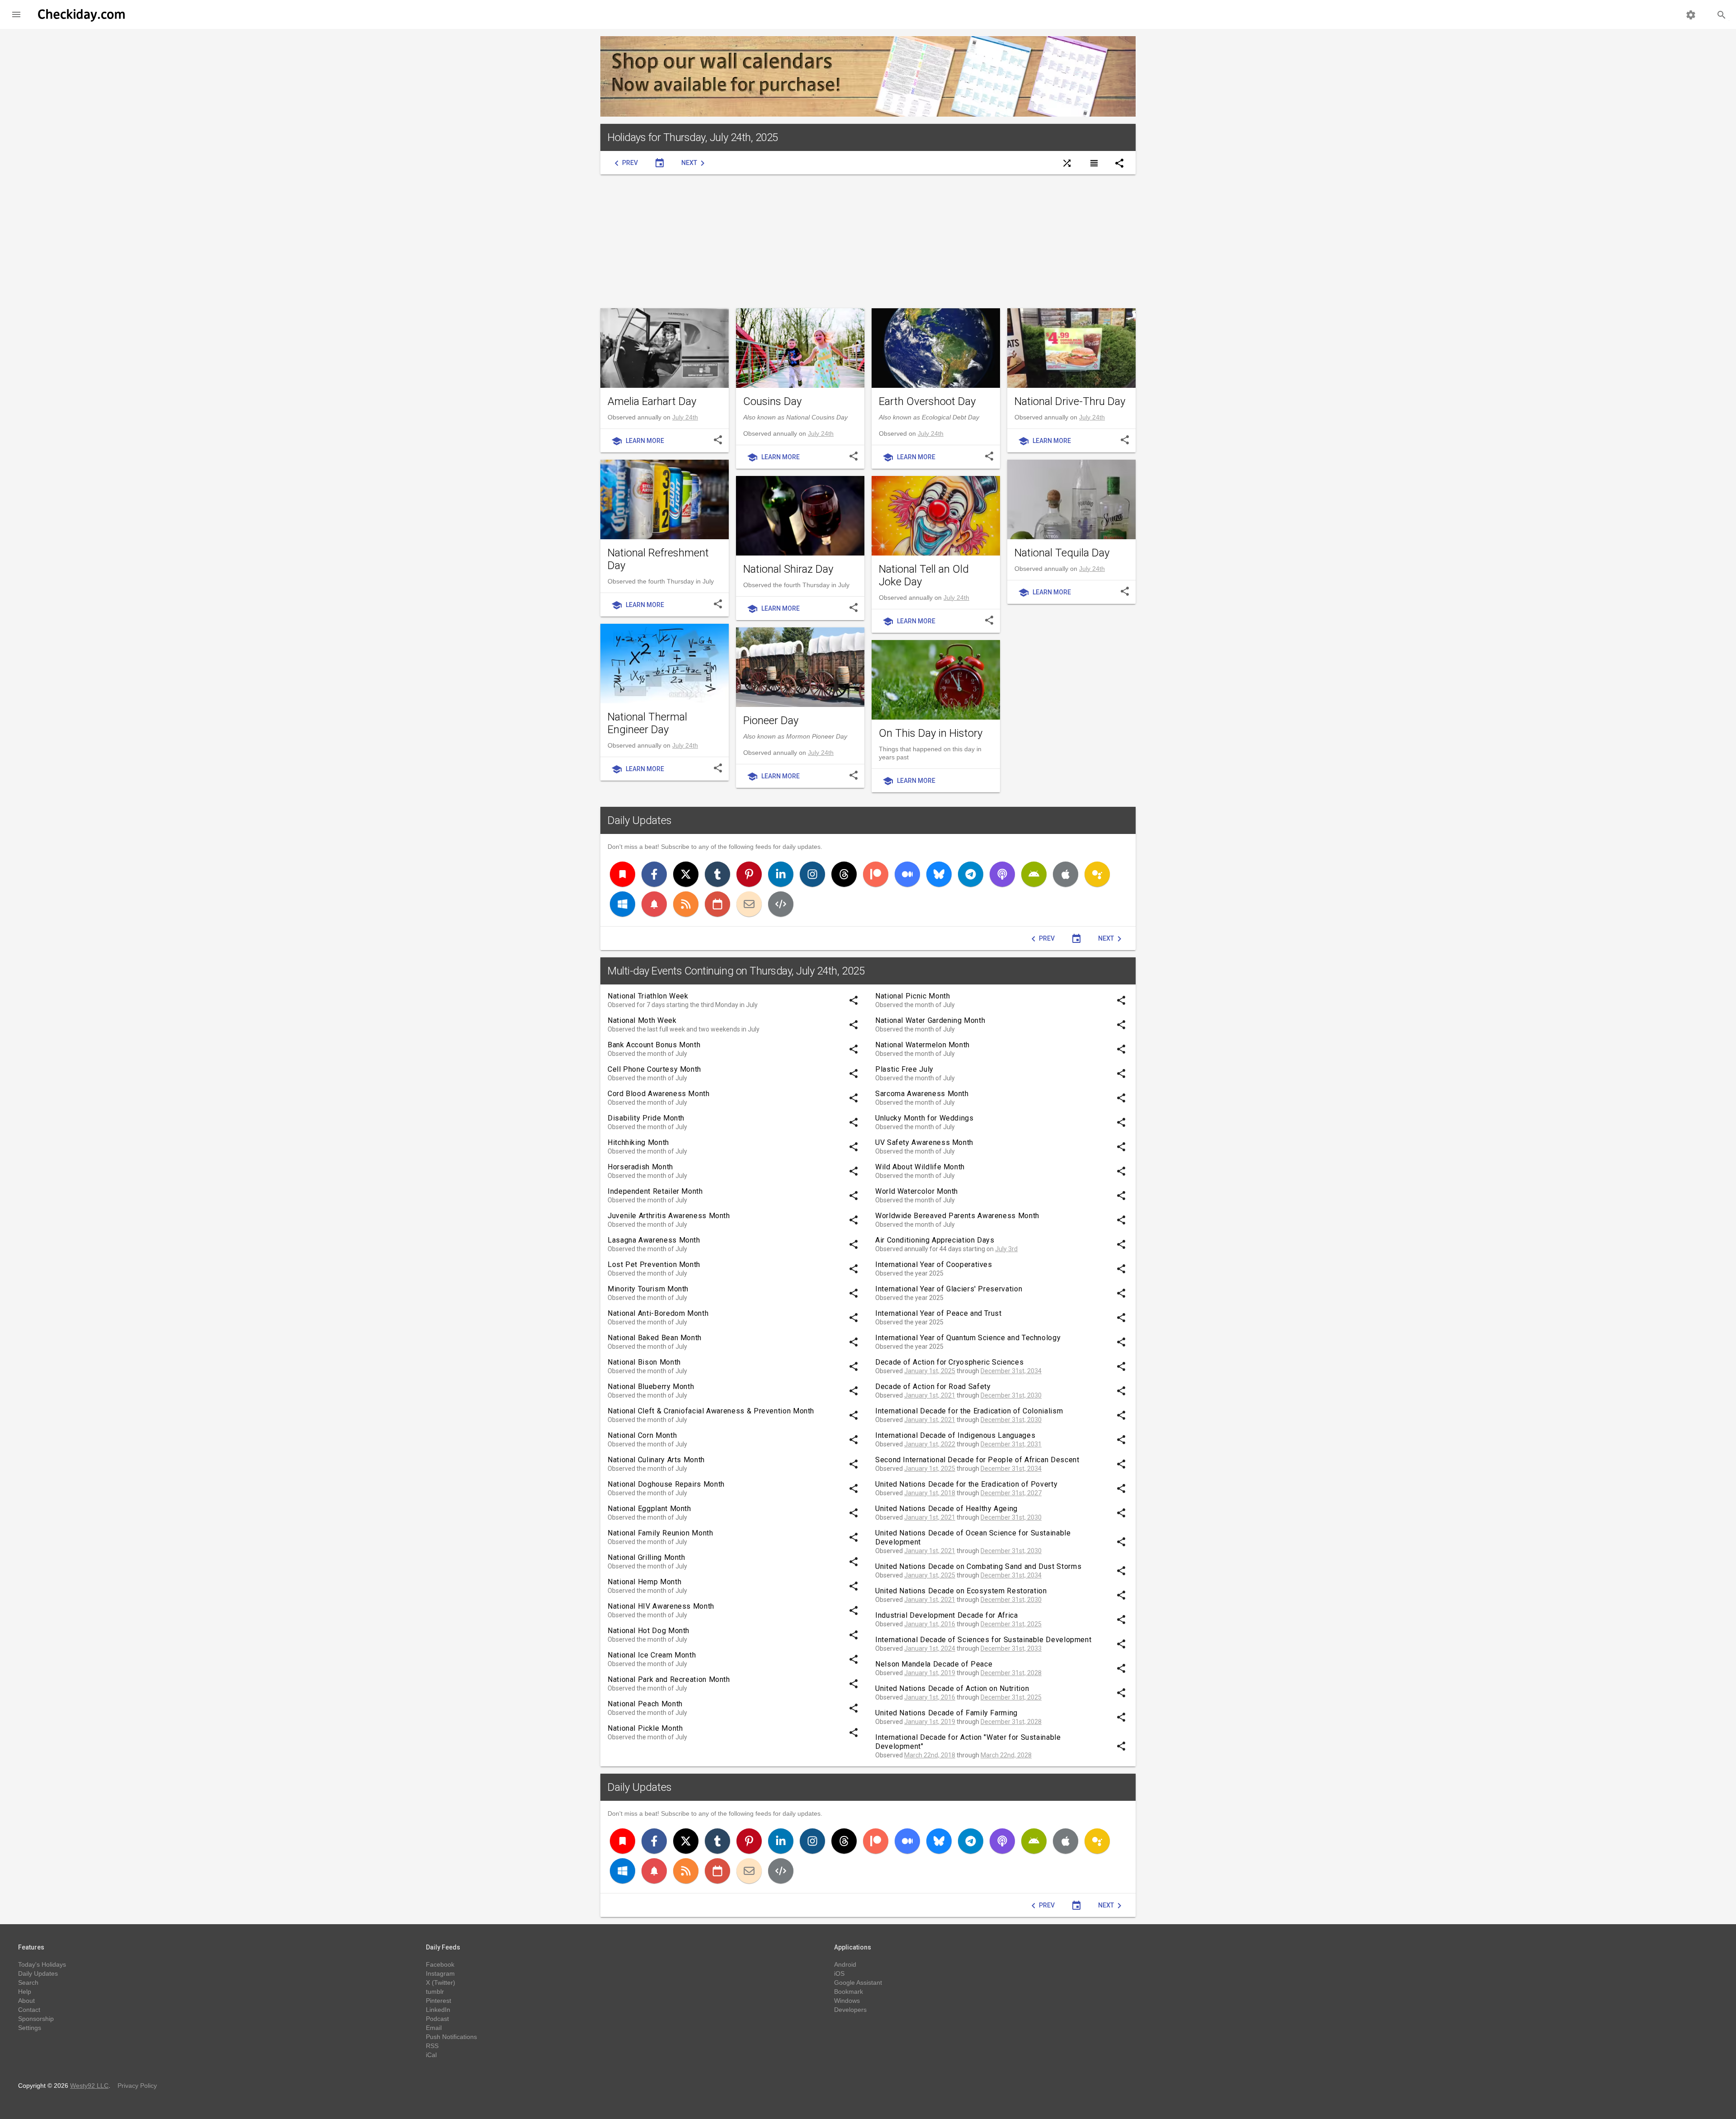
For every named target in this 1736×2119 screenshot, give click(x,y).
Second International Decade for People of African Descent (977, 1460)
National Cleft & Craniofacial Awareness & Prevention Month (711, 1411)
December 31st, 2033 (1011, 1648)
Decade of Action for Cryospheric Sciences (949, 1362)
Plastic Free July (904, 1069)
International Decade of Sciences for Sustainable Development (983, 1640)
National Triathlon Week (648, 996)
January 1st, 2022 (930, 1444)
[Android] (1034, 874)
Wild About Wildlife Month (920, 1167)
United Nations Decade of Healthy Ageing (946, 1509)
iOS (839, 1973)
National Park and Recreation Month (669, 1679)
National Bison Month (644, 1362)
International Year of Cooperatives (934, 1264)
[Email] (749, 904)
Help (25, 1992)
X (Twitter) (441, 1982)
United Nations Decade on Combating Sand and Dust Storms (978, 1566)
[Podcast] (1002, 874)
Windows (847, 2001)
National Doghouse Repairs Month (666, 1484)
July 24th (685, 417)
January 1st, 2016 (930, 1624)
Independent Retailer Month (655, 1191)
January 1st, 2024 (930, 1648)
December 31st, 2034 (1011, 1371)
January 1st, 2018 (930, 1493)
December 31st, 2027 (1011, 1493)
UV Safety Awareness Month (924, 1142)
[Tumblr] (717, 874)
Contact (29, 2010)
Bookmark (849, 1992)
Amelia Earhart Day (652, 401)
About (26, 2001)
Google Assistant (858, 1982)
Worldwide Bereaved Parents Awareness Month (957, 1216)
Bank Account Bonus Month (654, 1045)
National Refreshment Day (658, 559)
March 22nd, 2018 (930, 1755)
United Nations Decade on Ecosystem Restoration (961, 1591)
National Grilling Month (646, 1557)
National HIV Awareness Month (661, 1606)
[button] (16, 14)
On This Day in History (931, 733)
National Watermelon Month (922, 1045)
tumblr (435, 1992)
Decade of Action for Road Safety (933, 1387)
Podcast (437, 2019)
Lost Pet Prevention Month (654, 1264)
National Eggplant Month (649, 1509)
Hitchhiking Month (638, 1142)
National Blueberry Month (651, 1387)
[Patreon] (876, 874)
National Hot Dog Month (649, 1631)
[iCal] (717, 904)
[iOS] (1066, 874)
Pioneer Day (771, 720)
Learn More (638, 441)
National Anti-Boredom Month (658, 1313)
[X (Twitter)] (686, 874)
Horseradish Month (640, 1167)
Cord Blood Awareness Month (659, 1094)
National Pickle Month (645, 1728)
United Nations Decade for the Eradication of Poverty (966, 1484)
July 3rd (1006, 1249)
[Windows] (623, 904)
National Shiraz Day (788, 569)
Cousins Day (772, 401)
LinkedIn (438, 2010)
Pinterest (439, 2001)
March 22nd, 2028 (1006, 1755)
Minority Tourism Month (648, 1289)
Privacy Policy (137, 2086)
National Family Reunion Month (660, 1533)
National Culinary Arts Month (656, 1460)
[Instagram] (812, 874)
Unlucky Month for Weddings (925, 1118)
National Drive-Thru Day (1070, 401)
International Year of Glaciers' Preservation (949, 1289)
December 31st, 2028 (1011, 1673)
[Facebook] (654, 874)
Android (845, 1964)
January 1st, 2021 (930, 1395)
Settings (30, 2028)
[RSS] (686, 904)
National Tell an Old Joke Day (924, 575)
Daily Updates (640, 820)
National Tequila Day (1062, 553)
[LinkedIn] (781, 874)
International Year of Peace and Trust (939, 1313)
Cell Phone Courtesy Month (654, 1069)
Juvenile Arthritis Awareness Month (669, 1216)
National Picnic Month (913, 996)
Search (28, 1982)
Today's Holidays (42, 1964)
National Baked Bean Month (655, 1338)
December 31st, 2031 (1011, 1444)
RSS (432, 2046)
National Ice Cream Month (652, 1655)
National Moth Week (642, 1020)
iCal (431, 2055)
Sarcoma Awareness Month (922, 1094)
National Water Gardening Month (930, 1020)
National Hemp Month (644, 1582)
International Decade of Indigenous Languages (955, 1435)
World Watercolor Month (917, 1191)
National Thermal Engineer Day (647, 723)
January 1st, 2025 (930, 1371)
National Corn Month (642, 1435)
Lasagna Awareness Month (654, 1240)
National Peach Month (645, 1704)
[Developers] (781, 904)
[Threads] (844, 874)
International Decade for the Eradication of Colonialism (969, 1411)
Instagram (440, 1973)
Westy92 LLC (89, 2086)
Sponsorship (36, 2019)
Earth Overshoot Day (927, 401)
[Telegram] (971, 874)
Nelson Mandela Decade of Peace (934, 1664)
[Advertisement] (868, 241)
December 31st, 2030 (1011, 1395)
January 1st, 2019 (930, 1673)
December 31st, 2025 (1011, 1624)
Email (434, 2028)
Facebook (440, 1964)
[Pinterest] (749, 874)
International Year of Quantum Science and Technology (968, 1338)
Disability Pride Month (646, 1118)
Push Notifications (451, 2037)
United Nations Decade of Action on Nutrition (952, 1688)
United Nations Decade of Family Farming (946, 1713)
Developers (850, 2010)
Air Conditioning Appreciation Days (935, 1240)
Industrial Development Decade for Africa (947, 1615)
